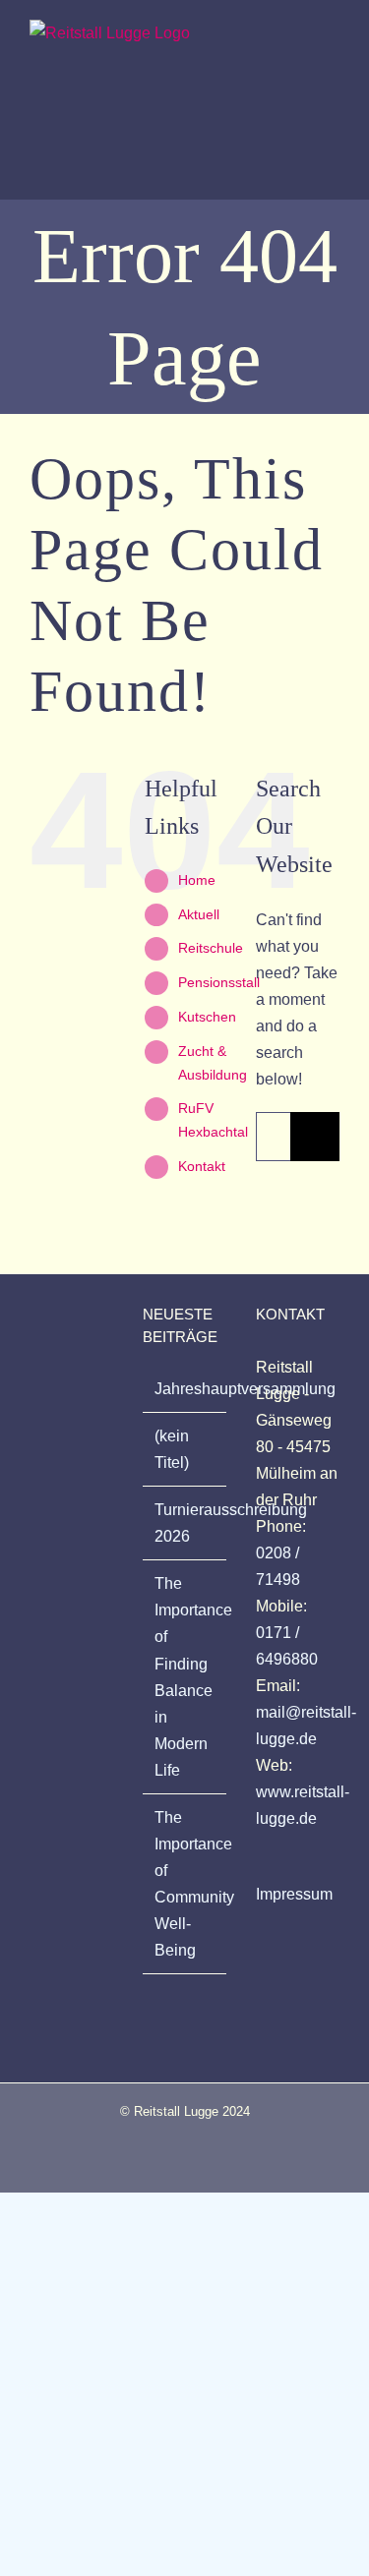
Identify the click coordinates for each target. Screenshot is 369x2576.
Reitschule (211, 948)
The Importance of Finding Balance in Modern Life (185, 1676)
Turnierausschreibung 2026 (185, 1523)
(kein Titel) (172, 1449)
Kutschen (207, 1017)
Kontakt (202, 1166)
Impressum (294, 1894)
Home (197, 880)
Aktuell (199, 914)
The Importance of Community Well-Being (185, 1884)
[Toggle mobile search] (296, 38)
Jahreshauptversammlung (185, 1389)
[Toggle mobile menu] (332, 38)
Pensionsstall (219, 982)
